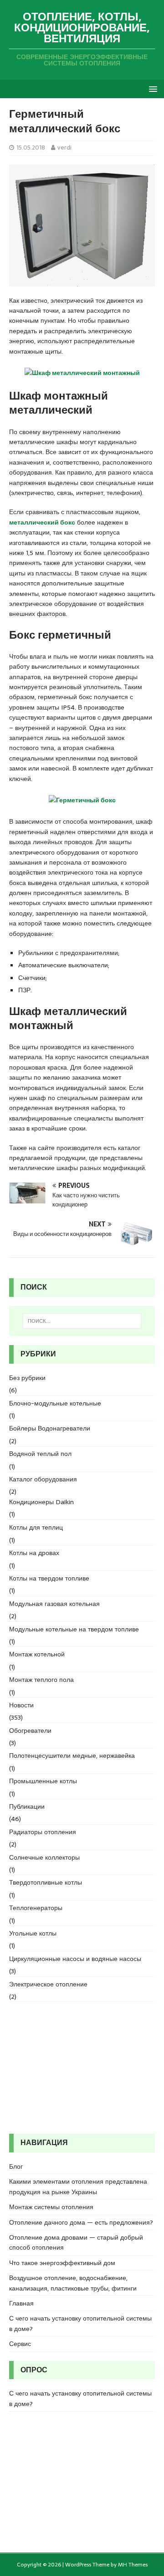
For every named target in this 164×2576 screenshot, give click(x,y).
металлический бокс (42, 522)
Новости (21, 1705)
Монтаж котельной (37, 1654)
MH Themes (133, 2565)
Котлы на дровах (34, 1553)
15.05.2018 (31, 148)
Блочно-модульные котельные (55, 1403)
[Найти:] (82, 1321)
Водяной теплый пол (40, 1454)
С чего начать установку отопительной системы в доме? (80, 2323)
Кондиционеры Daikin (41, 1502)
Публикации (27, 1806)
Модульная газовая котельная (54, 1604)
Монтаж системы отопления (51, 2207)
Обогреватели (30, 1731)
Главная (21, 2303)
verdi (64, 148)
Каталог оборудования (43, 1479)
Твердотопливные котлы (46, 1882)
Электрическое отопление (48, 1984)
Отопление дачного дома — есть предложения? (81, 2222)
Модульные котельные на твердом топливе (74, 1629)
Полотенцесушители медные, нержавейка (72, 1756)
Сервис (20, 2344)
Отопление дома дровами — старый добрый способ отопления (76, 2242)
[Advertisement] (82, 2068)
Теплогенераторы (36, 1908)
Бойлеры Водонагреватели (50, 1428)
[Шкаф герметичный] (82, 375)
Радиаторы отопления (43, 1832)
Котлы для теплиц (36, 1527)
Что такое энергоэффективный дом (62, 2263)
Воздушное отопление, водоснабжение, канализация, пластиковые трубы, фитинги (73, 2283)
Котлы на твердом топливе (49, 1578)
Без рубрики (27, 1378)
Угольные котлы (33, 1933)
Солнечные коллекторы (44, 1857)
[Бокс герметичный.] (82, 802)
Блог (16, 2166)
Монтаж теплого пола (41, 1680)
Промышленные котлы (43, 1781)
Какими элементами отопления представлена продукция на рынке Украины (78, 2186)
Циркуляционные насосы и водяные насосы (75, 1959)
